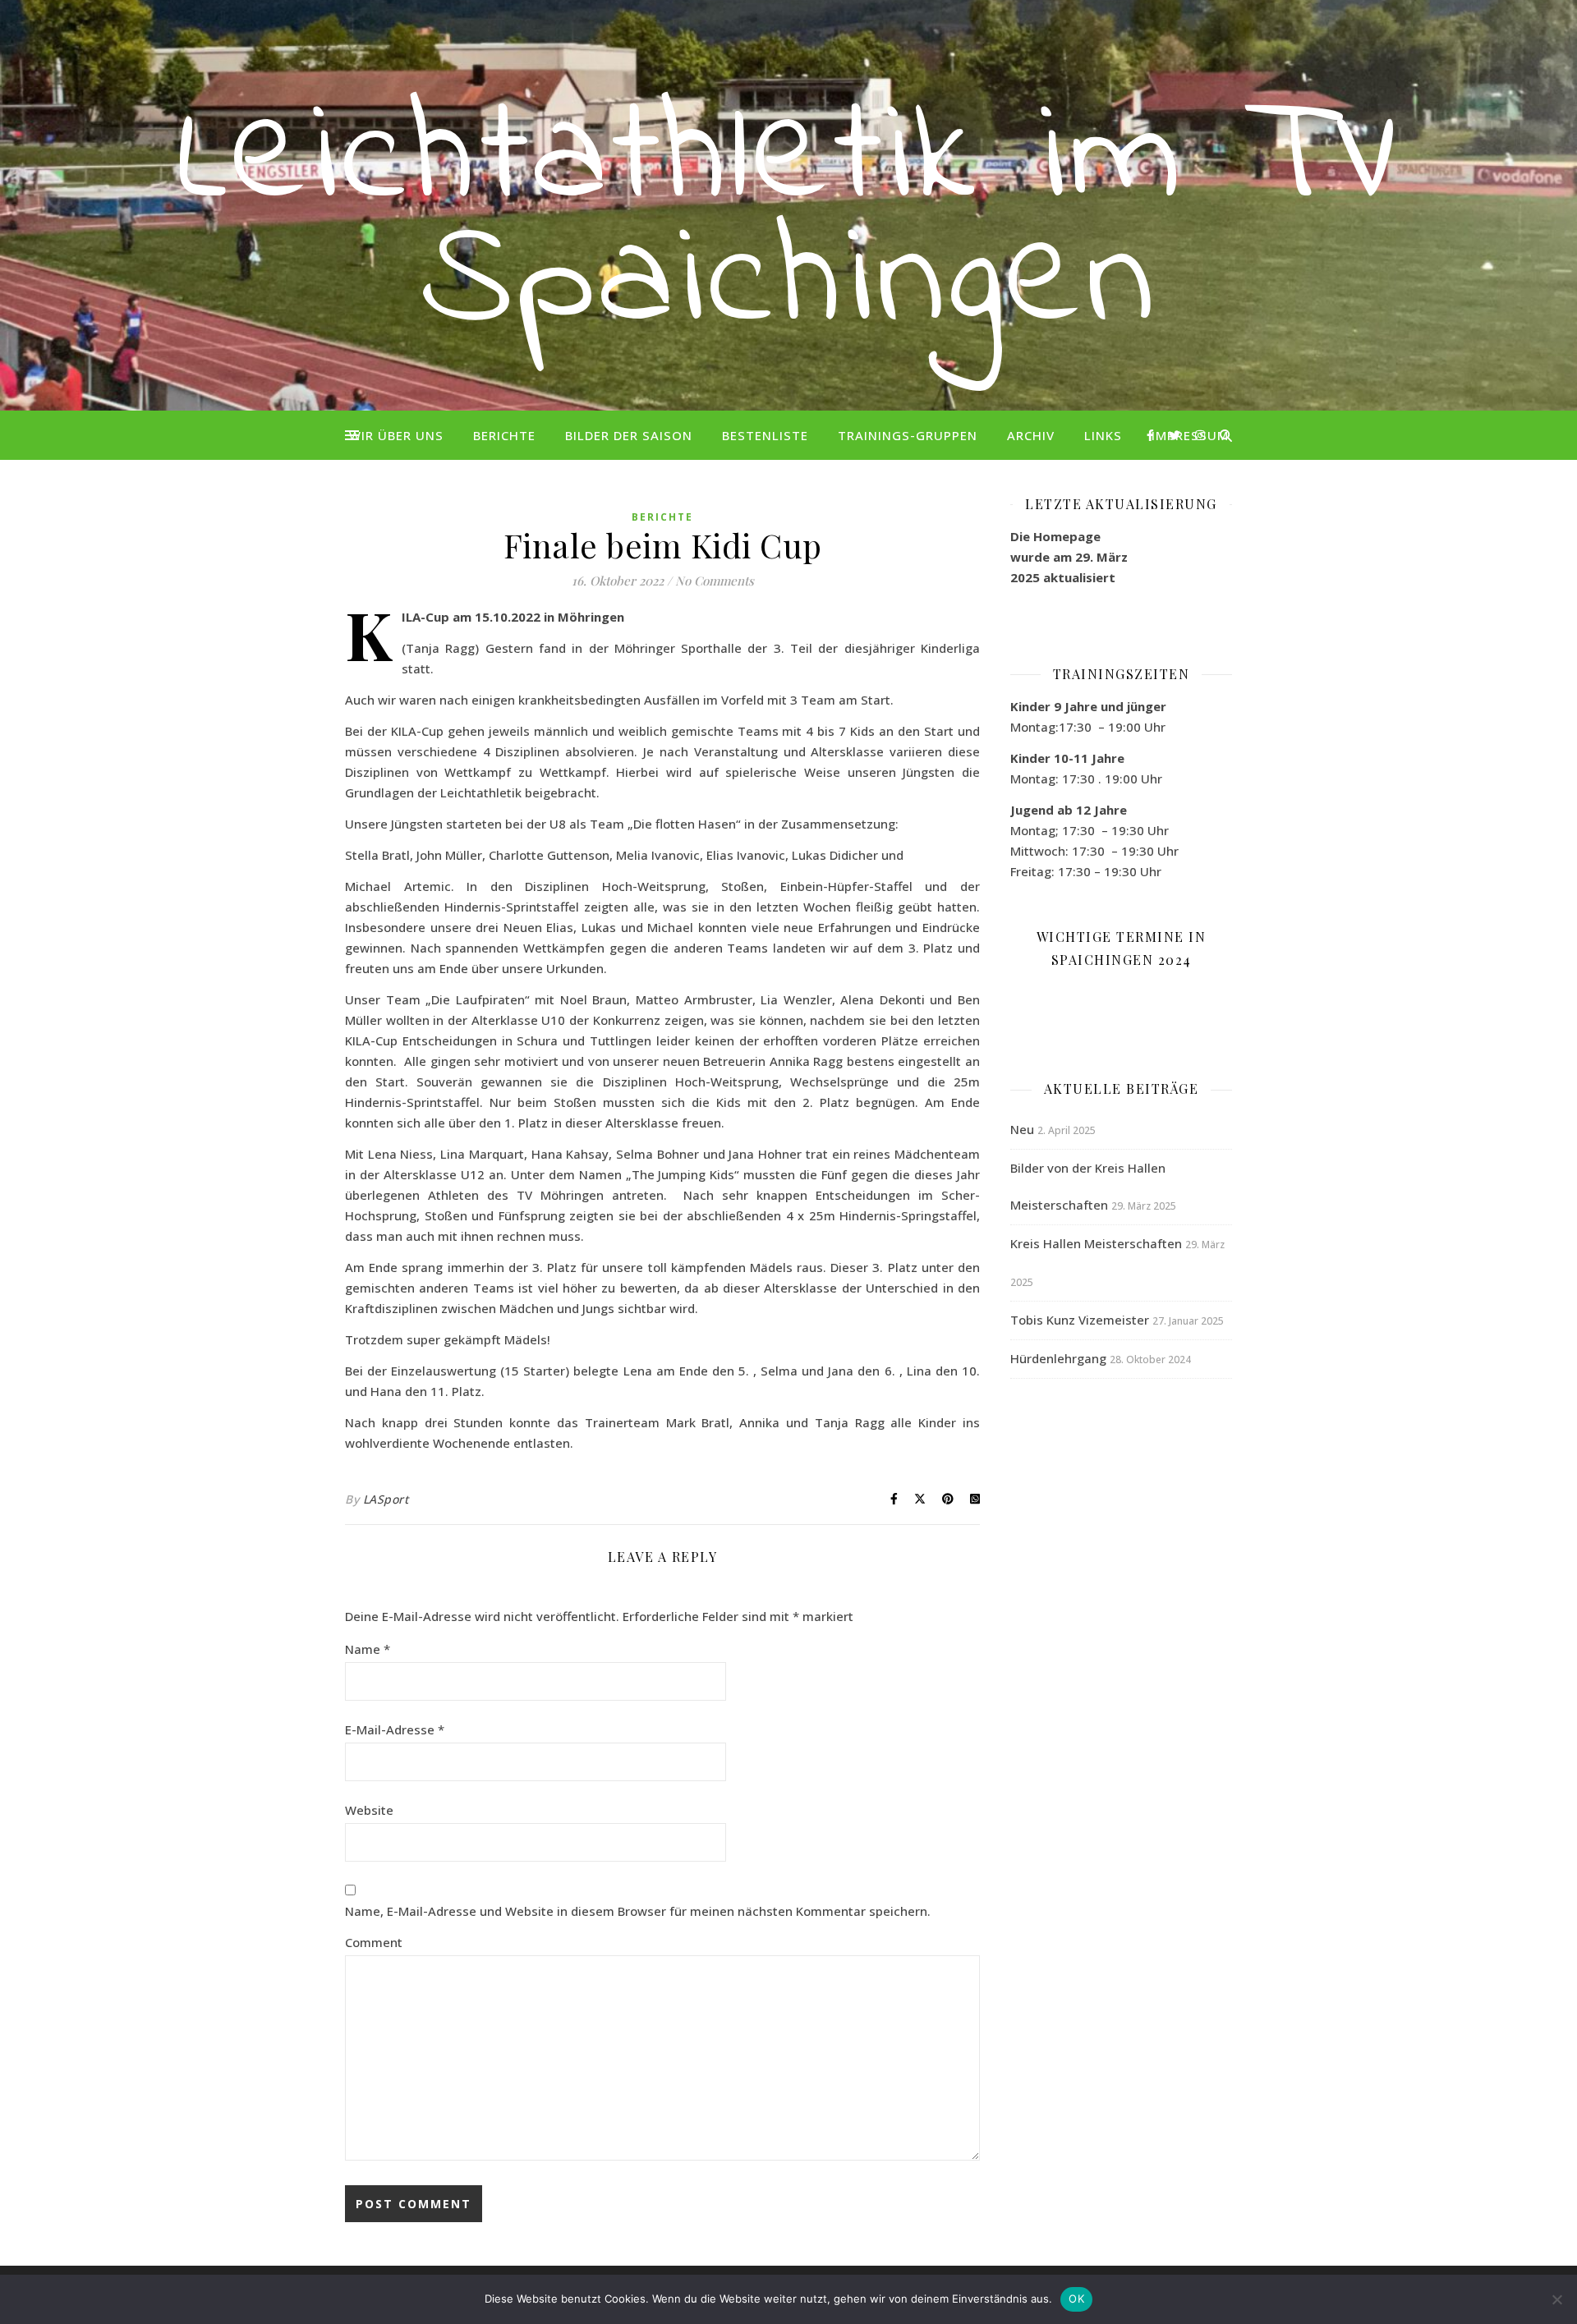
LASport (386, 1499)
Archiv (1031, 435)
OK (1076, 2299)
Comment (374, 1942)
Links (1103, 435)
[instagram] (1200, 435)
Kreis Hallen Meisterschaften (1096, 1243)
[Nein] (1556, 2299)
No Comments (715, 581)
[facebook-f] (1152, 435)
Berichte (504, 435)
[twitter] (1176, 435)
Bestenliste (765, 435)
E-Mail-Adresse (395, 1729)
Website (369, 1810)
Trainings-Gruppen (908, 435)
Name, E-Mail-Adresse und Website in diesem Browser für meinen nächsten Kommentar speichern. (638, 1911)
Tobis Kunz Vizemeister (1080, 1320)
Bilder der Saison (629, 435)
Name (368, 1649)
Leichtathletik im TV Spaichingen (789, 222)
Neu (1022, 1129)
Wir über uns (396, 435)
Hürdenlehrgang (1058, 1358)
